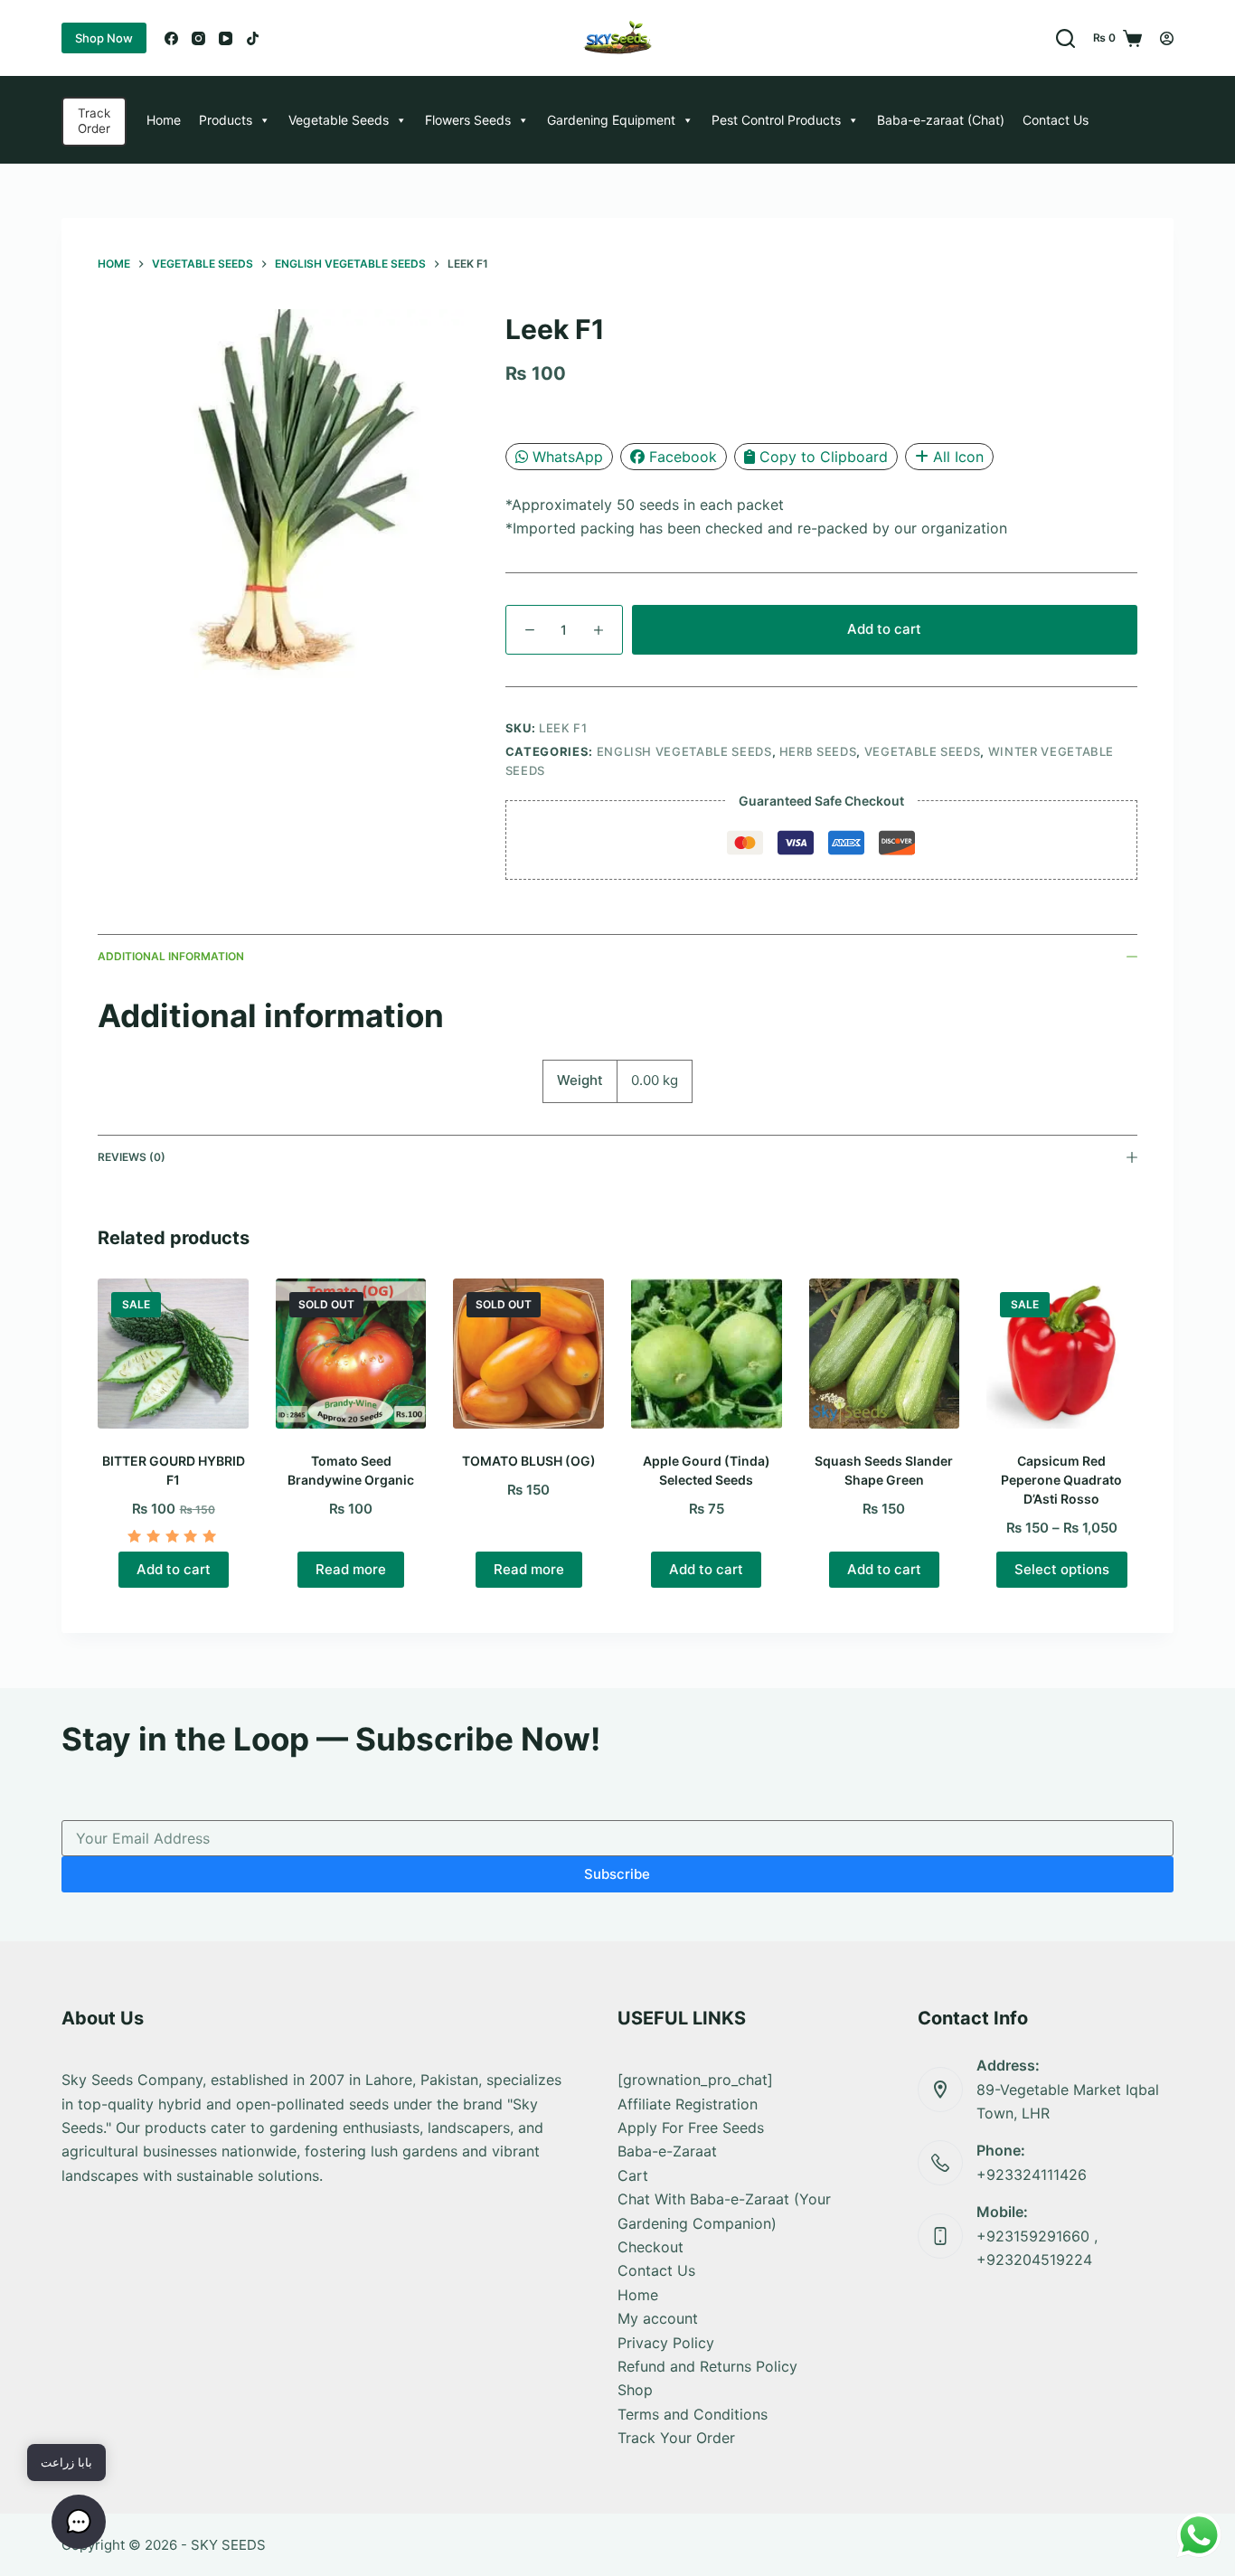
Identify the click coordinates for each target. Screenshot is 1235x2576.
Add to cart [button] (174, 1569)
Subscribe (617, 1874)
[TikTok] (253, 38)
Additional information (171, 956)
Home (164, 120)
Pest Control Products (776, 120)
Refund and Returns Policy (707, 2366)
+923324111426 (1032, 2175)
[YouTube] (226, 38)
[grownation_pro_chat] (695, 2080)
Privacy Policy (666, 2343)
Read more (351, 1569)
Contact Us (1056, 120)
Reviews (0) (132, 1157)
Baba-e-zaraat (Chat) (941, 120)
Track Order (94, 121)
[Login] (1167, 38)
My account (658, 2318)
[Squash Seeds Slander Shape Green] (885, 1354)
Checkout (650, 2247)
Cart (633, 2175)
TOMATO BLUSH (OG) (529, 1461)
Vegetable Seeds (339, 120)
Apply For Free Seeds (691, 2128)
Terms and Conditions (693, 2414)
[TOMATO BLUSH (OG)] (528, 1354)
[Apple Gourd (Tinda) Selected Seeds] (707, 1354)
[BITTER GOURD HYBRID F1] (173, 1354)
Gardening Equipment (611, 120)
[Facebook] (171, 38)
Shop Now (104, 38)
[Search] (1065, 38)
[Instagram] (198, 38)
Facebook (683, 457)
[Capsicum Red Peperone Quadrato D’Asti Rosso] (1062, 1354)
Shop (635, 2390)
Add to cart (884, 629)
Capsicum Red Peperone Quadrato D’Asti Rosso (1061, 1480)
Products (226, 120)
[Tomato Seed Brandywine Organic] (351, 1354)
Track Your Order (676, 2438)
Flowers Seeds (468, 120)
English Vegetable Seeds (684, 751)
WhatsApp (568, 457)
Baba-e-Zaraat (667, 2151)
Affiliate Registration (688, 2104)
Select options (1062, 1569)
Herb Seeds (818, 751)
